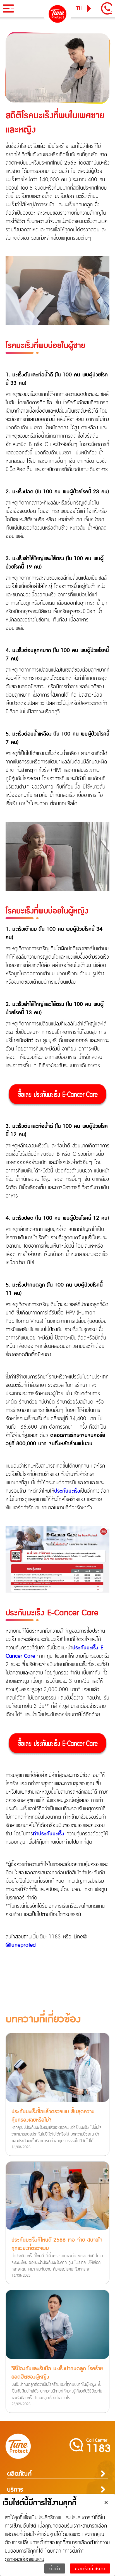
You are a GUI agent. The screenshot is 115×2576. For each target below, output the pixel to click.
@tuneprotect (21, 1945)
